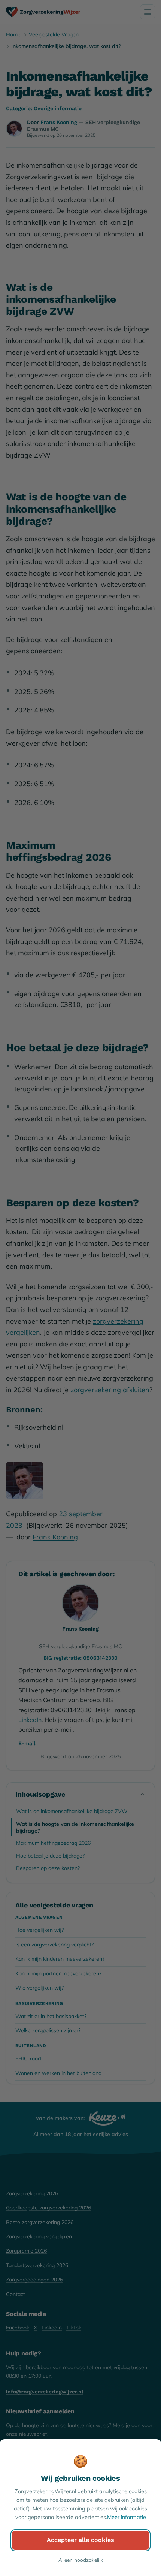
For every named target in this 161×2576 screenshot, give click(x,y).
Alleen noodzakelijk (81, 2560)
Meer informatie (127, 2517)
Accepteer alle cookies (80, 2540)
